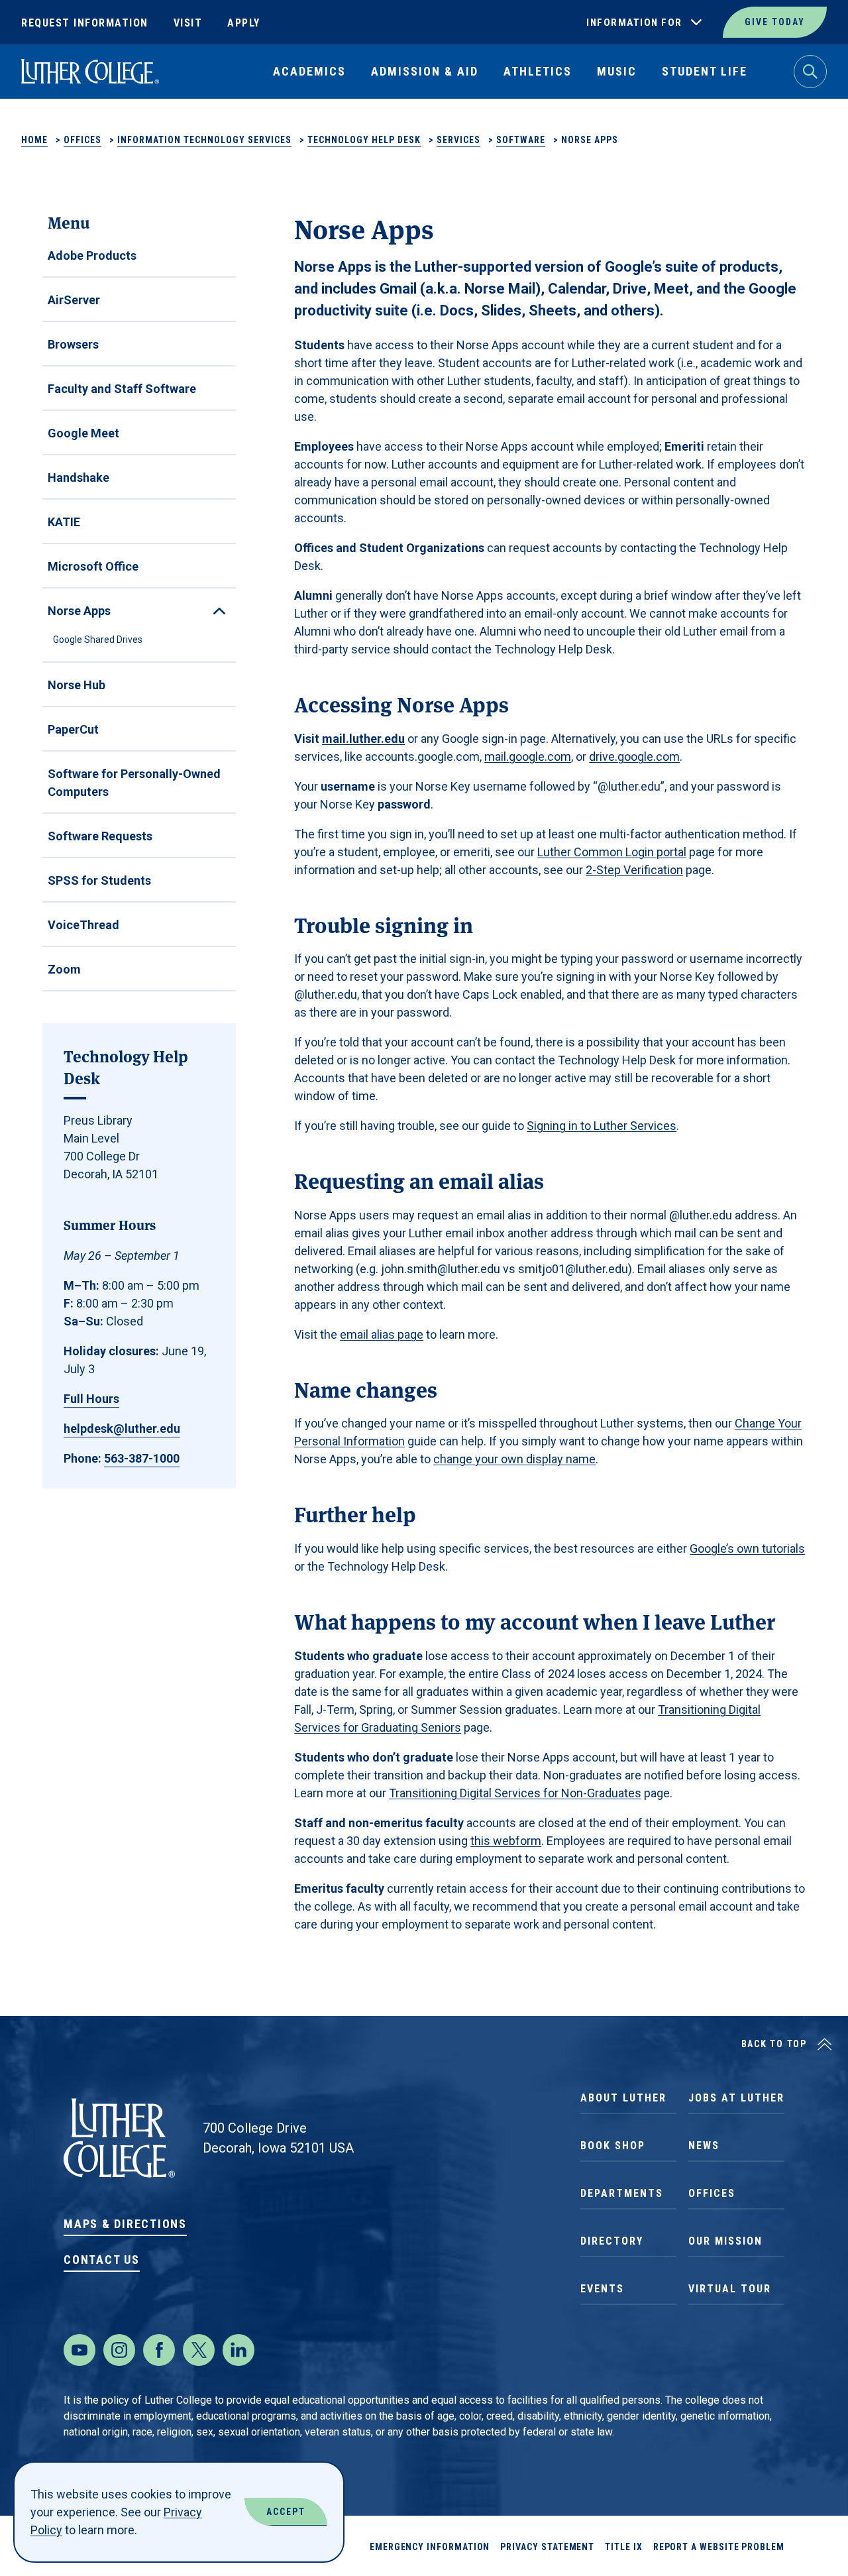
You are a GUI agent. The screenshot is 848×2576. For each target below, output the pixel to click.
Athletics (538, 71)
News (704, 2146)
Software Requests (100, 836)
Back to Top (774, 2044)
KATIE (64, 522)
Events (602, 2289)
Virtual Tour (730, 2289)
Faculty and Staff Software (122, 389)
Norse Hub (77, 685)
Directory (612, 2241)
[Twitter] (199, 2350)
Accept (286, 2512)
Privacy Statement (547, 2547)
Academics (309, 71)
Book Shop (613, 2146)
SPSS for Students (99, 880)
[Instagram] (119, 2350)
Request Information (85, 23)
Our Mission (725, 2241)
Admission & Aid (425, 71)
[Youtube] (79, 2350)
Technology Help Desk (364, 140)
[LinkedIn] (238, 2350)
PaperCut (73, 729)
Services (458, 140)
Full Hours (91, 1399)
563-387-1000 (142, 1458)
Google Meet (83, 433)
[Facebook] (159, 2350)
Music (617, 71)
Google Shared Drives (98, 640)
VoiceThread (83, 925)
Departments (622, 2193)
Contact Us (102, 2260)
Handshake (79, 477)
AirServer (74, 300)
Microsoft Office (93, 566)
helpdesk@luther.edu (122, 1428)
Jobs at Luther (736, 2098)
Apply (244, 23)
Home (34, 140)
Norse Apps (79, 611)
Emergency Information (430, 2547)
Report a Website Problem (719, 2547)
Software (521, 140)
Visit (188, 23)
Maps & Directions (125, 2224)
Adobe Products (92, 255)
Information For (634, 23)
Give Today (775, 22)
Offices (82, 140)
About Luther (623, 2098)
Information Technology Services (204, 140)
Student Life (705, 71)
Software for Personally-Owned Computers (134, 783)
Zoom (64, 969)
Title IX (623, 2547)
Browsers (73, 344)
